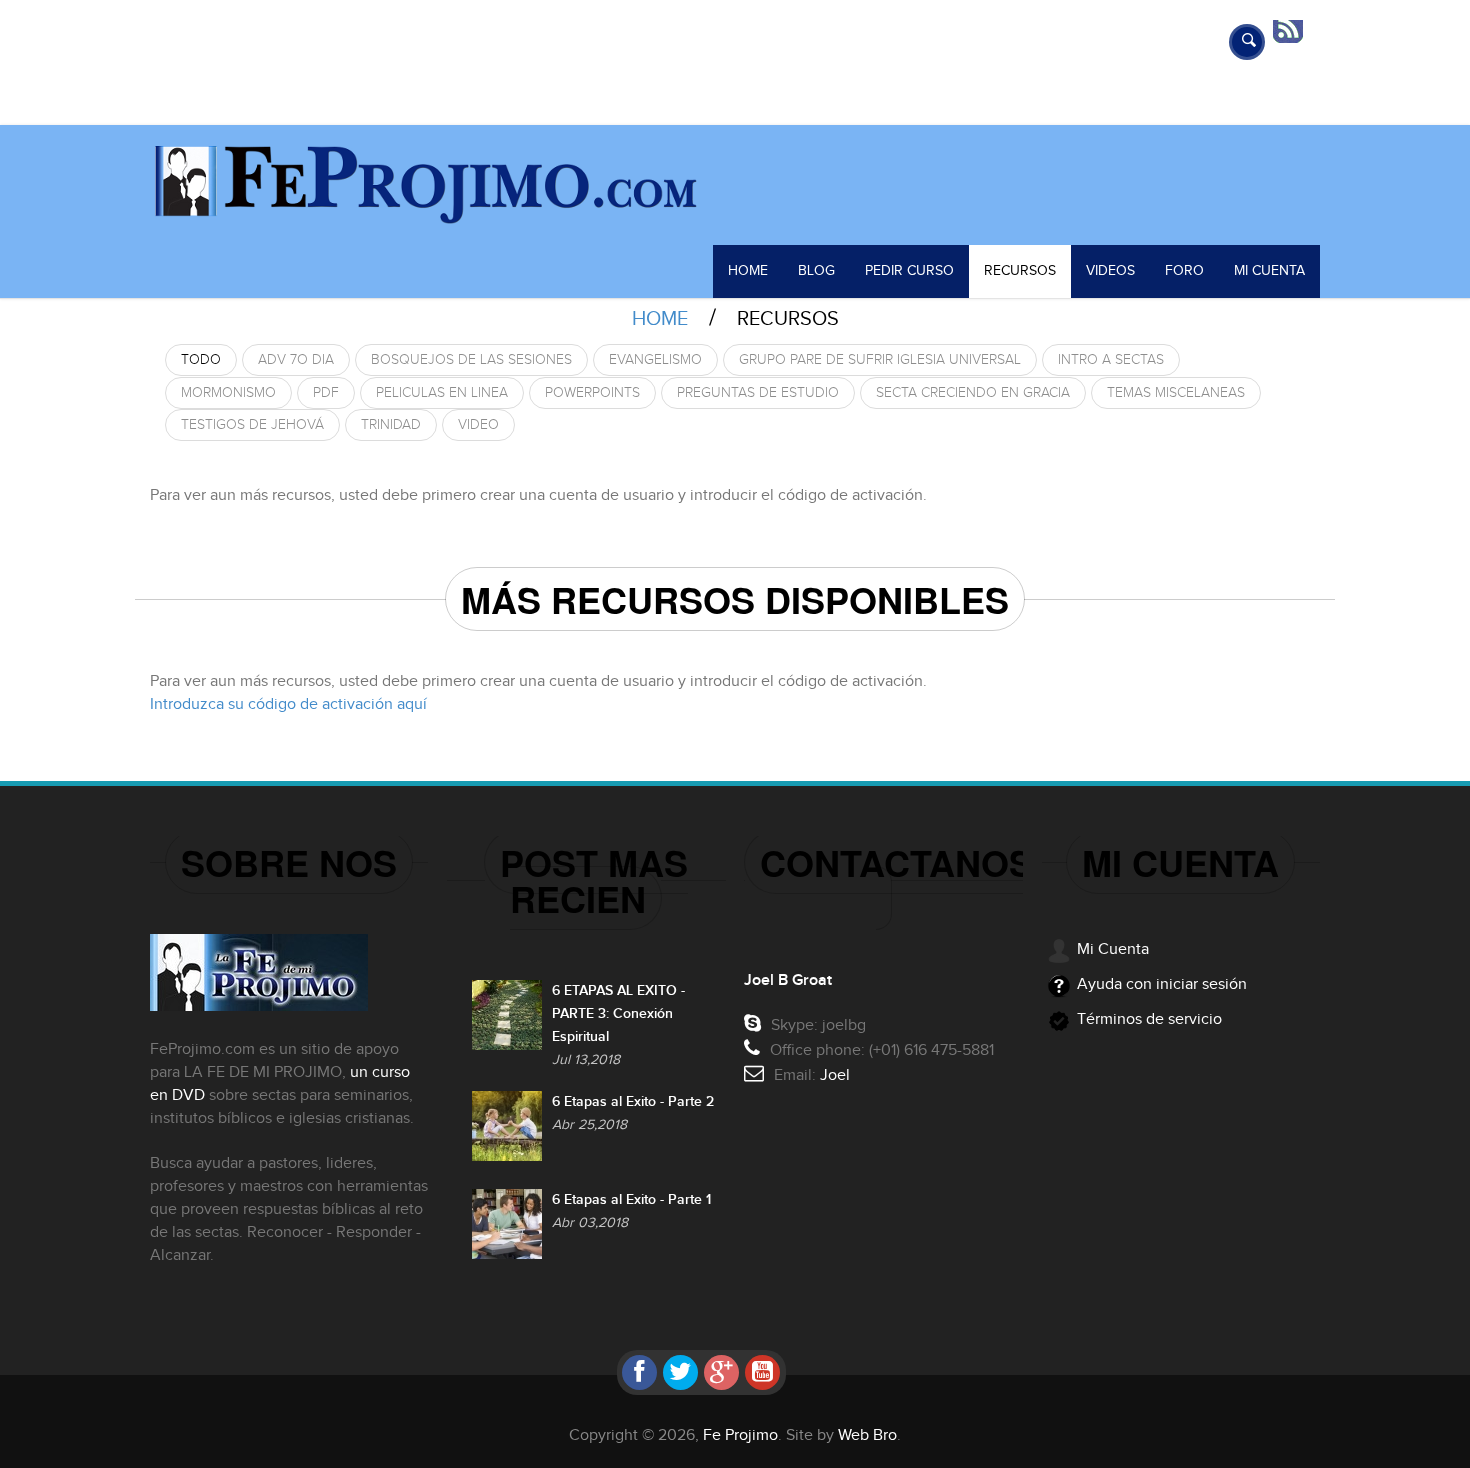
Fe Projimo (740, 1435)
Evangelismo (655, 360)
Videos (1110, 271)
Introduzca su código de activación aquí (288, 704)
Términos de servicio (1149, 1019)
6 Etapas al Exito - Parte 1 (631, 1199)
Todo (201, 360)
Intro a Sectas (1111, 360)
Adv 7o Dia (296, 360)
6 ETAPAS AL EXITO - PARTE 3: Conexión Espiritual (618, 1013)
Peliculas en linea (442, 393)
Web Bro (867, 1435)
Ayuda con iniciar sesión (1162, 984)
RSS (1295, 30)
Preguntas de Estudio (758, 393)
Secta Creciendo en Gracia (973, 393)
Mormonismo (228, 393)
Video (478, 425)
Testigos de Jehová (252, 425)
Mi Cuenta (1269, 271)
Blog (816, 271)
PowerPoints (592, 393)
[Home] (735, 185)
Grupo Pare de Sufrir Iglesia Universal (880, 360)
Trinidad (391, 425)
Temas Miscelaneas (1176, 393)
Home (748, 271)
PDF (326, 393)
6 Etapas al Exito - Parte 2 (633, 1101)
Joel (835, 1075)
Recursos (1020, 271)
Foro (1184, 271)
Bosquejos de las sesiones (471, 360)
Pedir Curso (909, 271)
